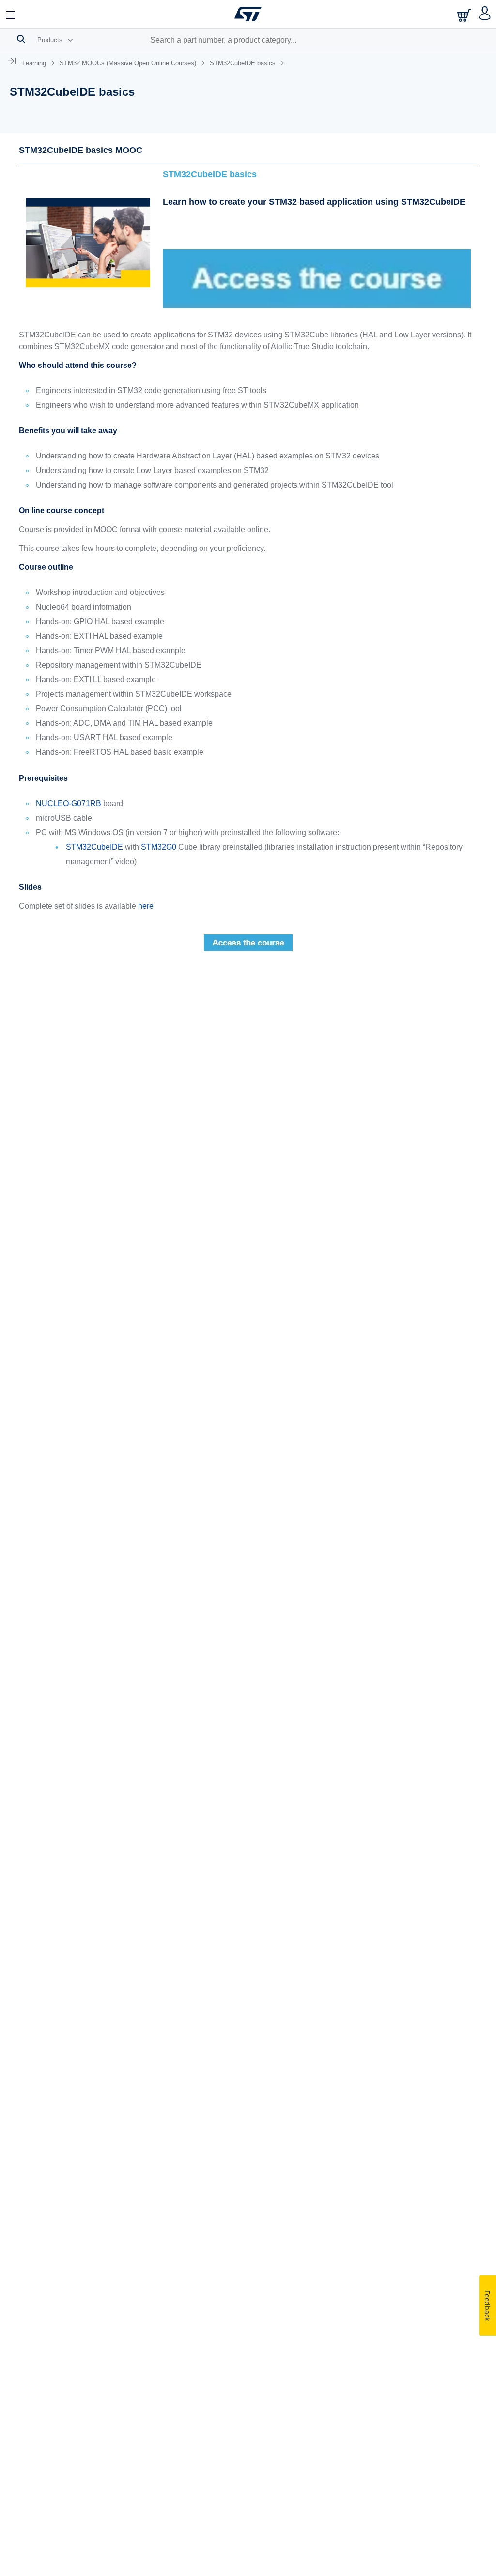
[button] (11, 14)
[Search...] (21, 39)
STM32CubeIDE (94, 847)
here (146, 906)
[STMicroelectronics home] (248, 14)
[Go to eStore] (465, 15)
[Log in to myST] (485, 14)
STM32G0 (159, 847)
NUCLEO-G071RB (69, 803)
